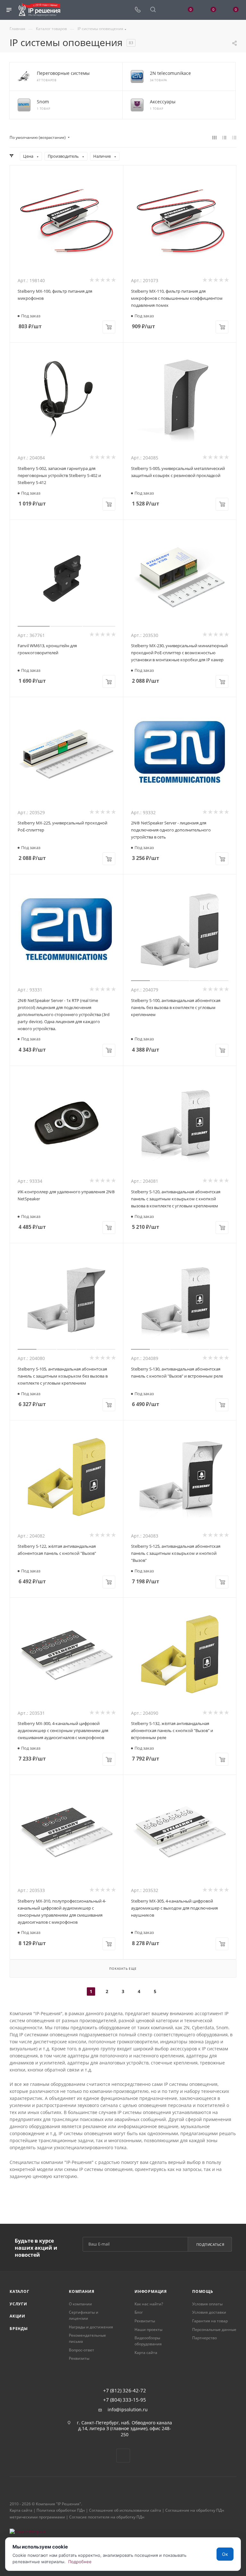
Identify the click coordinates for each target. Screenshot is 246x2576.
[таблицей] (234, 138)
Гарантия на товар (210, 2321)
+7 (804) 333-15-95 (125, 2400)
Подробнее (80, 2562)
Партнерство (205, 2338)
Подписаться (210, 2244)
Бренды (19, 2329)
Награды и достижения (91, 2327)
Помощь (203, 2291)
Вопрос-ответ (82, 2350)
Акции (17, 2316)
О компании (80, 2304)
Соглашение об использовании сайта (125, 2510)
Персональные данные (214, 2330)
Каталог (20, 2291)
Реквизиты (79, 2358)
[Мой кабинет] (168, 10)
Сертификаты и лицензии (84, 2315)
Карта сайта (146, 2353)
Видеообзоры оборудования (148, 2341)
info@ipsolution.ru (128, 2410)
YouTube (123, 2456)
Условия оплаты (207, 2304)
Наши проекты (148, 2330)
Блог (139, 2312)
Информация (151, 2291)
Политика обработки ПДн (61, 2510)
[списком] (224, 138)
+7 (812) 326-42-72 (125, 2391)
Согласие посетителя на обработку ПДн (107, 2517)
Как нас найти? (149, 2304)
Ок (225, 2554)
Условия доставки (209, 2312)
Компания (82, 2291)
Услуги (18, 2304)
